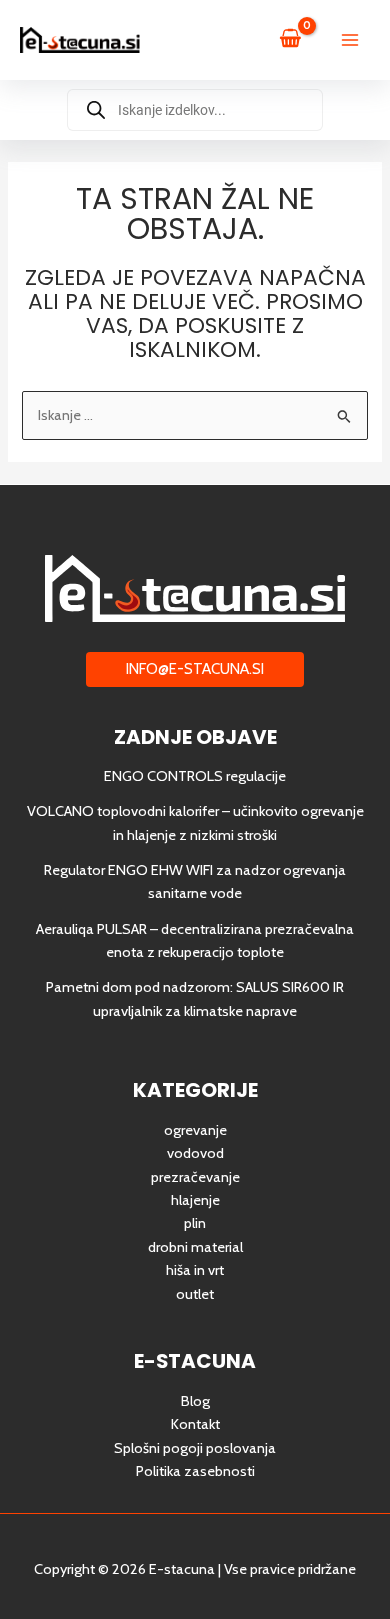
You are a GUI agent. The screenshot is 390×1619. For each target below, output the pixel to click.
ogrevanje (195, 1130)
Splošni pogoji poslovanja (195, 1448)
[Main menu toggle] (350, 40)
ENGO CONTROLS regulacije (195, 776)
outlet (195, 1294)
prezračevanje (195, 1177)
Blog (195, 1401)
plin (195, 1223)
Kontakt (195, 1424)
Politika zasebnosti (195, 1471)
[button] (195, 669)
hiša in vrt (195, 1270)
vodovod (195, 1153)
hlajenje (195, 1200)
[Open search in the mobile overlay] (195, 110)
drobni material (195, 1247)
